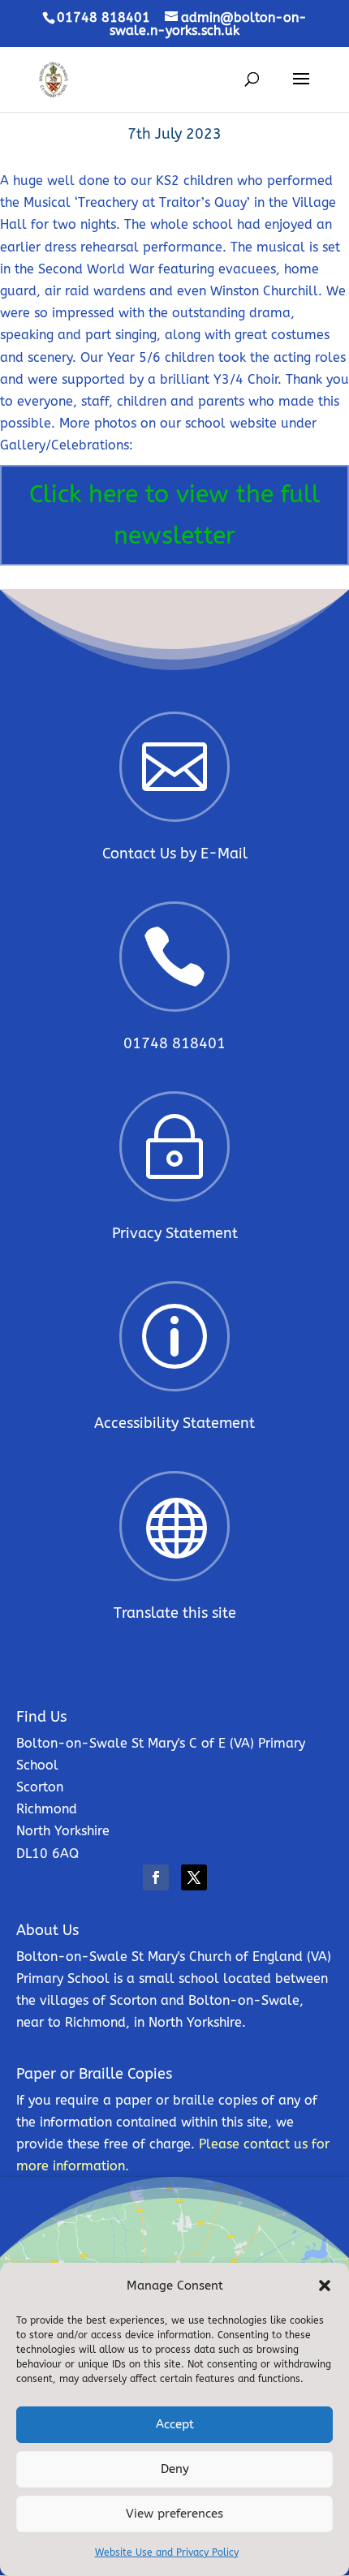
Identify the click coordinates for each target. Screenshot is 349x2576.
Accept (175, 2424)
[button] (325, 2286)
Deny (175, 2469)
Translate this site (175, 1613)
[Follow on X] (194, 1877)
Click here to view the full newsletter (174, 515)
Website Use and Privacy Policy (167, 2552)
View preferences (174, 2514)
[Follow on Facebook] (156, 1877)
